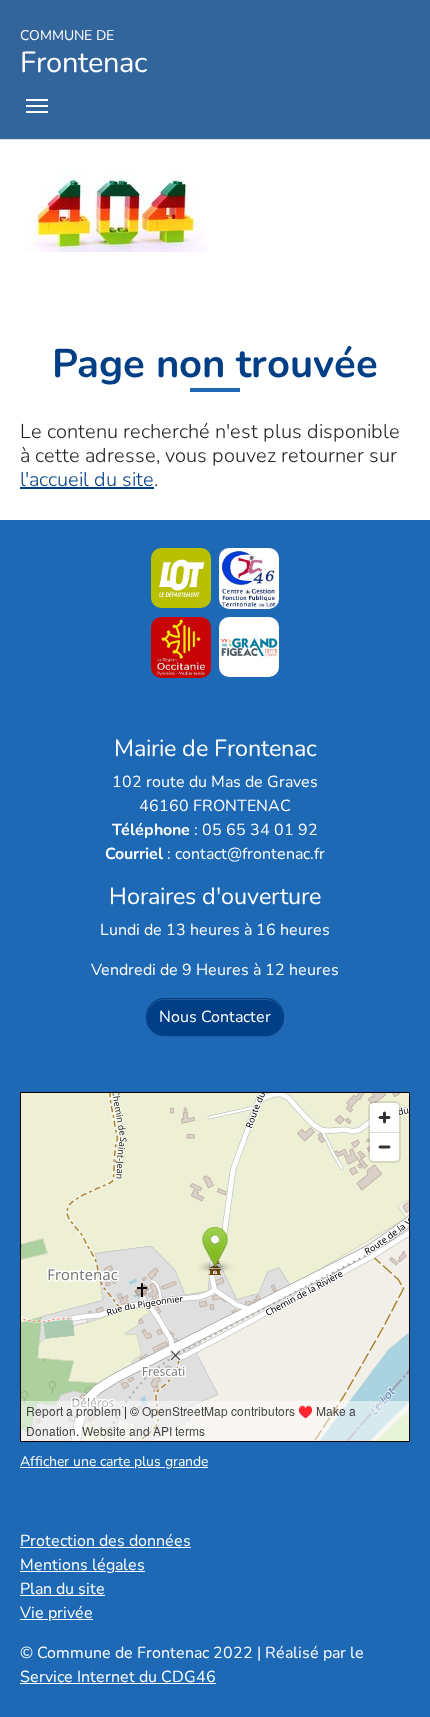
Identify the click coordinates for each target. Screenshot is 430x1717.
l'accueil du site (87, 479)
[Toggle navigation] (37, 106)
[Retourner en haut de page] (386, 1673)
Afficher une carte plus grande (114, 1461)
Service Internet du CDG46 (118, 1677)
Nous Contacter (215, 1017)
